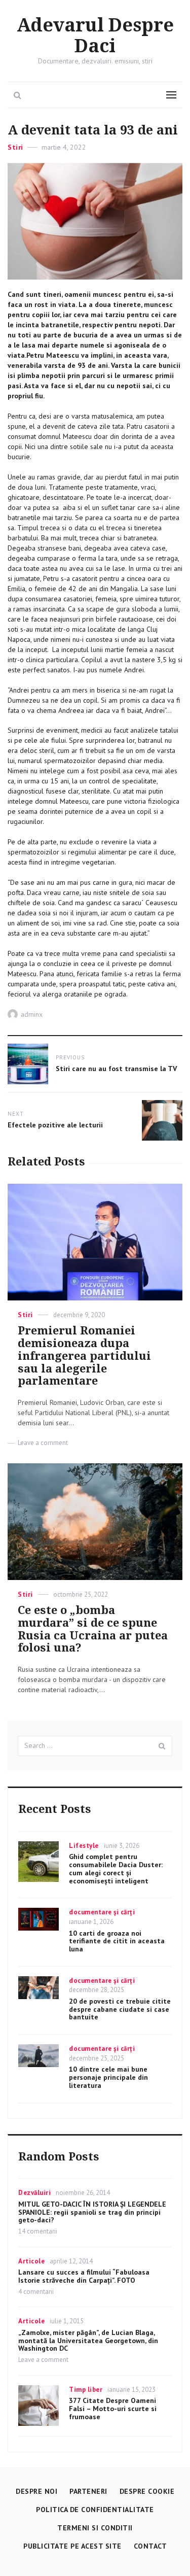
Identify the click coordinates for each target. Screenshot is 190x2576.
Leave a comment (43, 1443)
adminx (32, 1014)
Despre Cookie (147, 2491)
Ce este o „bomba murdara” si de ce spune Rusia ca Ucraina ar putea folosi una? (93, 1629)
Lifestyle (84, 1846)
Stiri (15, 147)
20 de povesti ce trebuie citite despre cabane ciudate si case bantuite (120, 2009)
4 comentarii (36, 2292)
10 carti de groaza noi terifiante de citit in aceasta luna (117, 1941)
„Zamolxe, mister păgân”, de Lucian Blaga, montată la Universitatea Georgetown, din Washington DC (88, 2341)
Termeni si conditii (95, 2528)
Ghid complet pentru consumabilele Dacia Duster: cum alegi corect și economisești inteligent (116, 1868)
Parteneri (88, 2491)
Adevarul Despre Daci (95, 36)
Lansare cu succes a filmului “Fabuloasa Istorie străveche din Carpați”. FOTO (84, 2276)
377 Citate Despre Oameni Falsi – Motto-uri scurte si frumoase (113, 2409)
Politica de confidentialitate (95, 2510)
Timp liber (86, 2390)
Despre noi (36, 2491)
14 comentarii (38, 2231)
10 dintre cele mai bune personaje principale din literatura (108, 2077)
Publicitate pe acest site (72, 2546)
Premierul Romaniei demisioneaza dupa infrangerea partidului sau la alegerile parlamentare (84, 1356)
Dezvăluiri (34, 2193)
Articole (31, 2261)
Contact (150, 2546)
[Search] (162, 1746)
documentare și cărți (102, 1912)
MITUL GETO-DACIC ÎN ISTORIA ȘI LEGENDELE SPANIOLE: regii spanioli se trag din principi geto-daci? (92, 2212)
